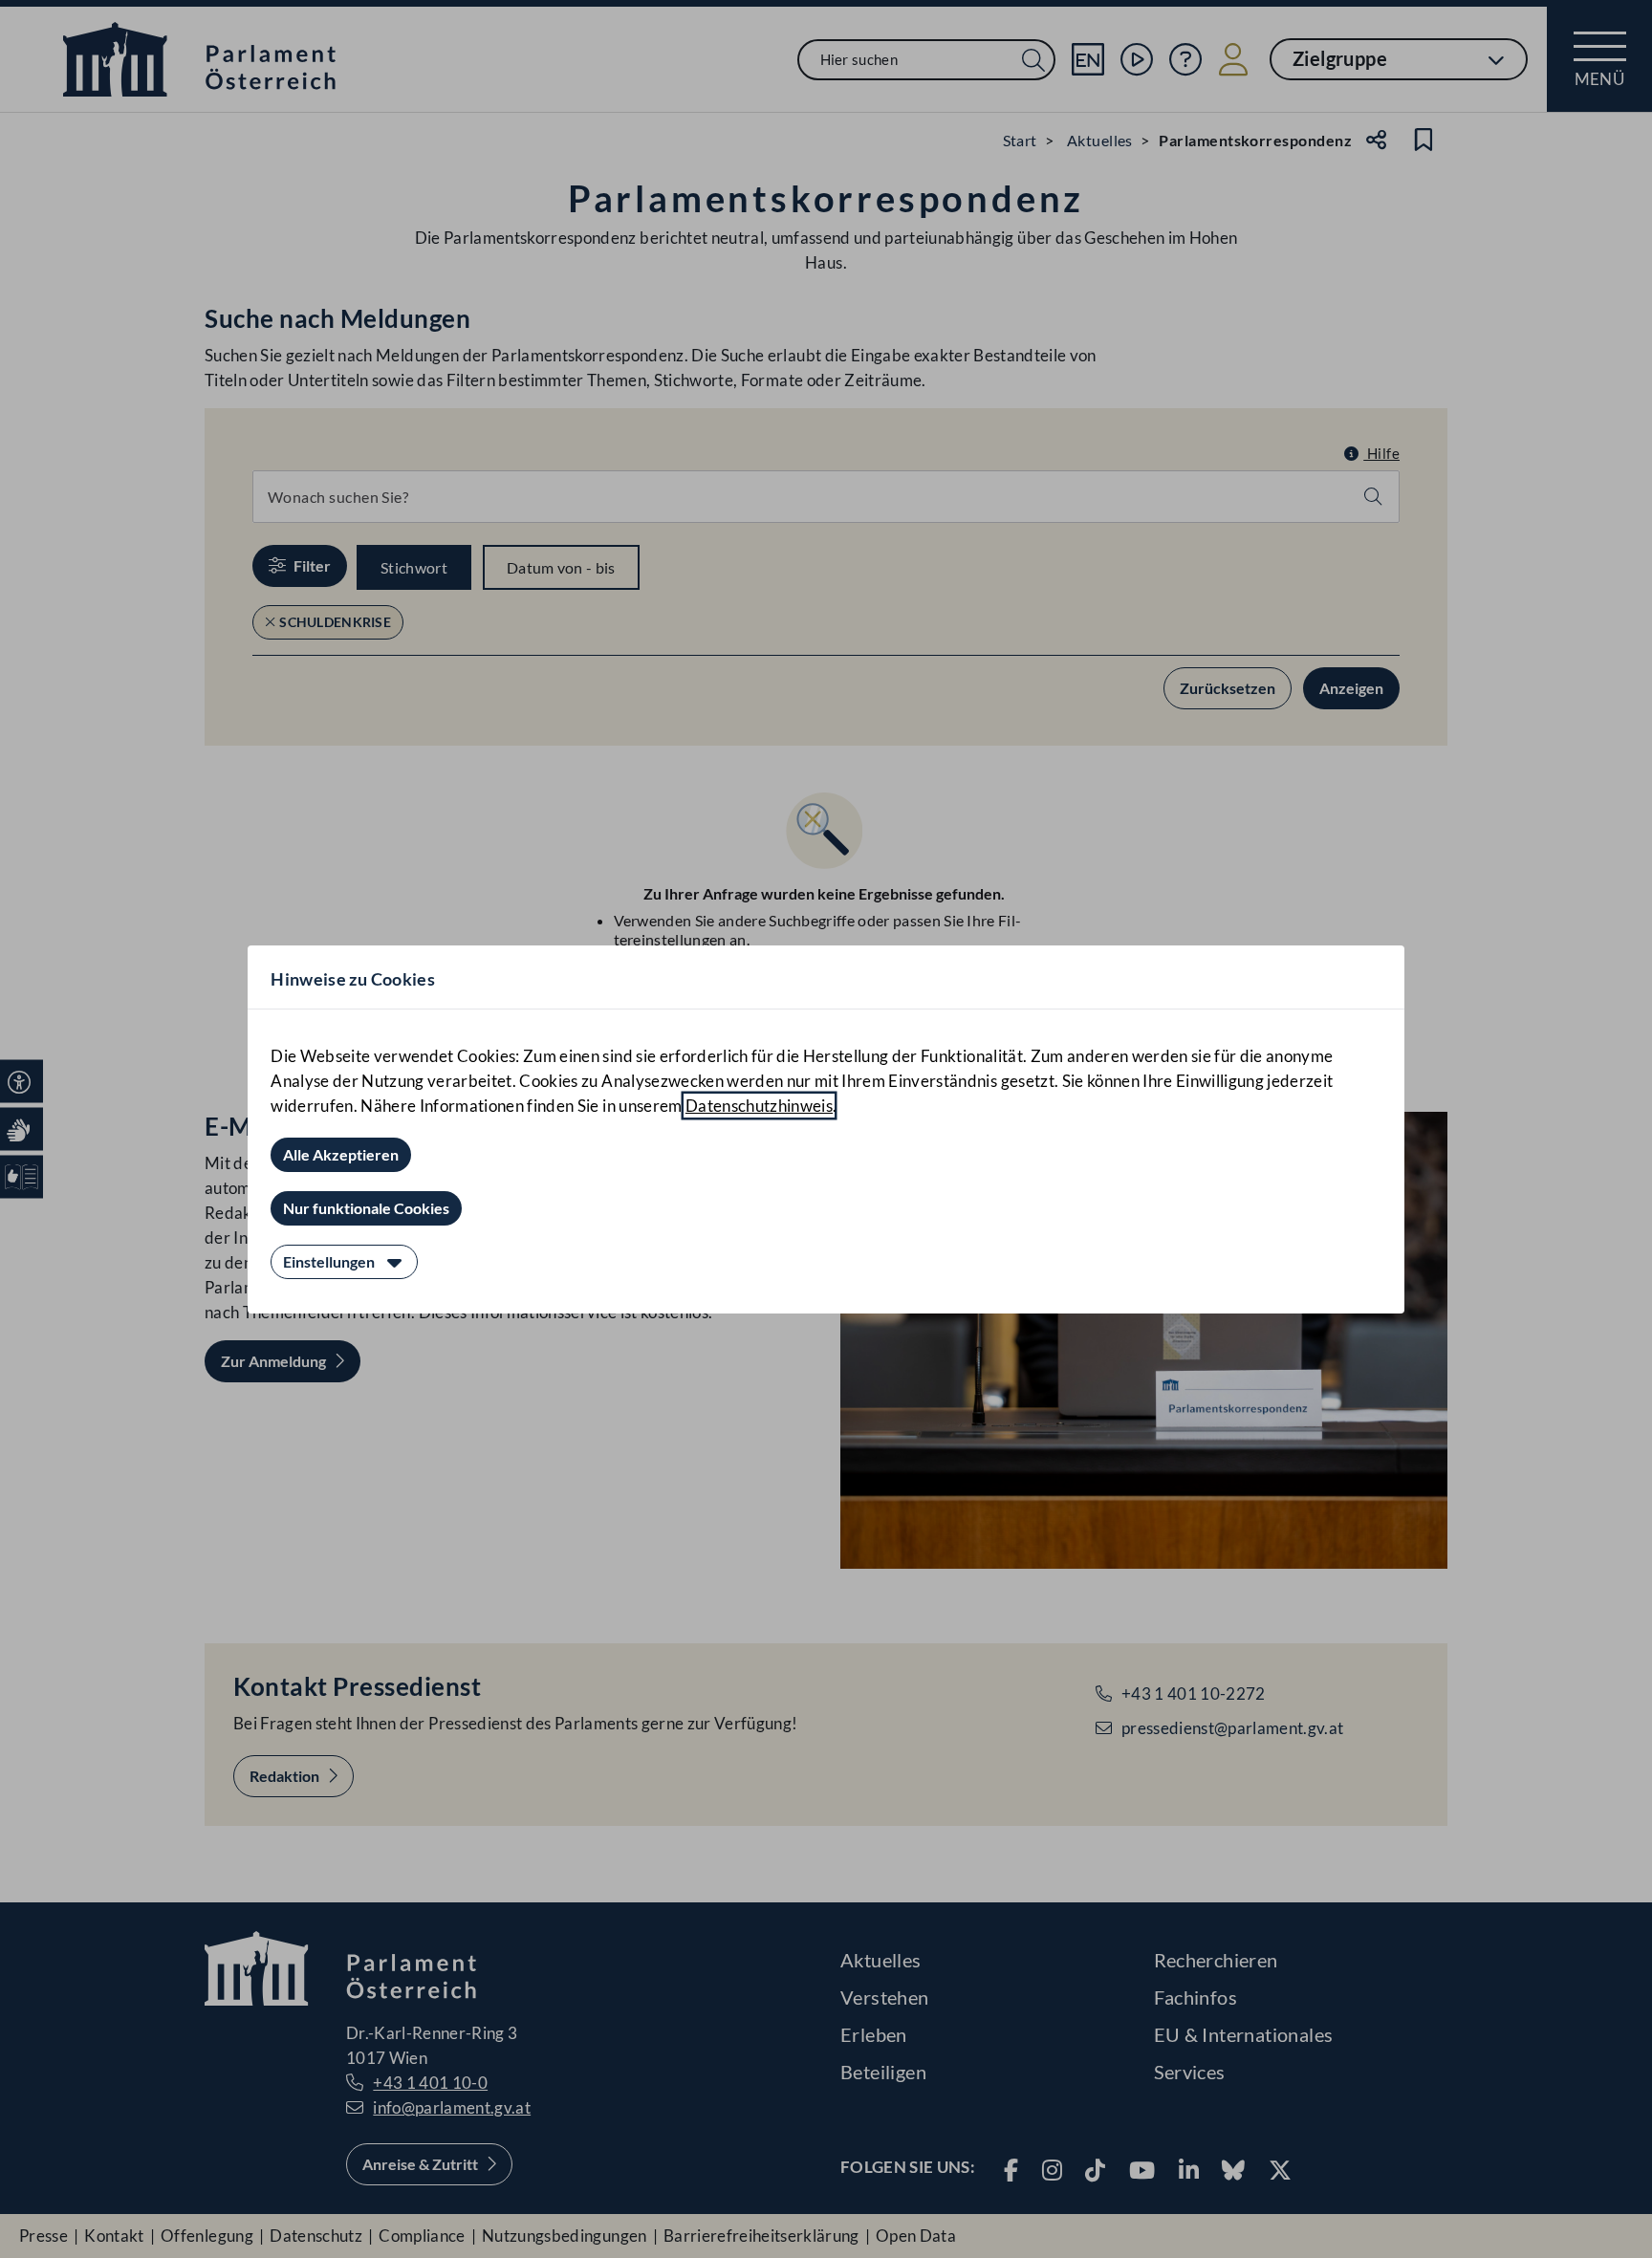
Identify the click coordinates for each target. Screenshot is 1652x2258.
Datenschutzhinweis (759, 1106)
